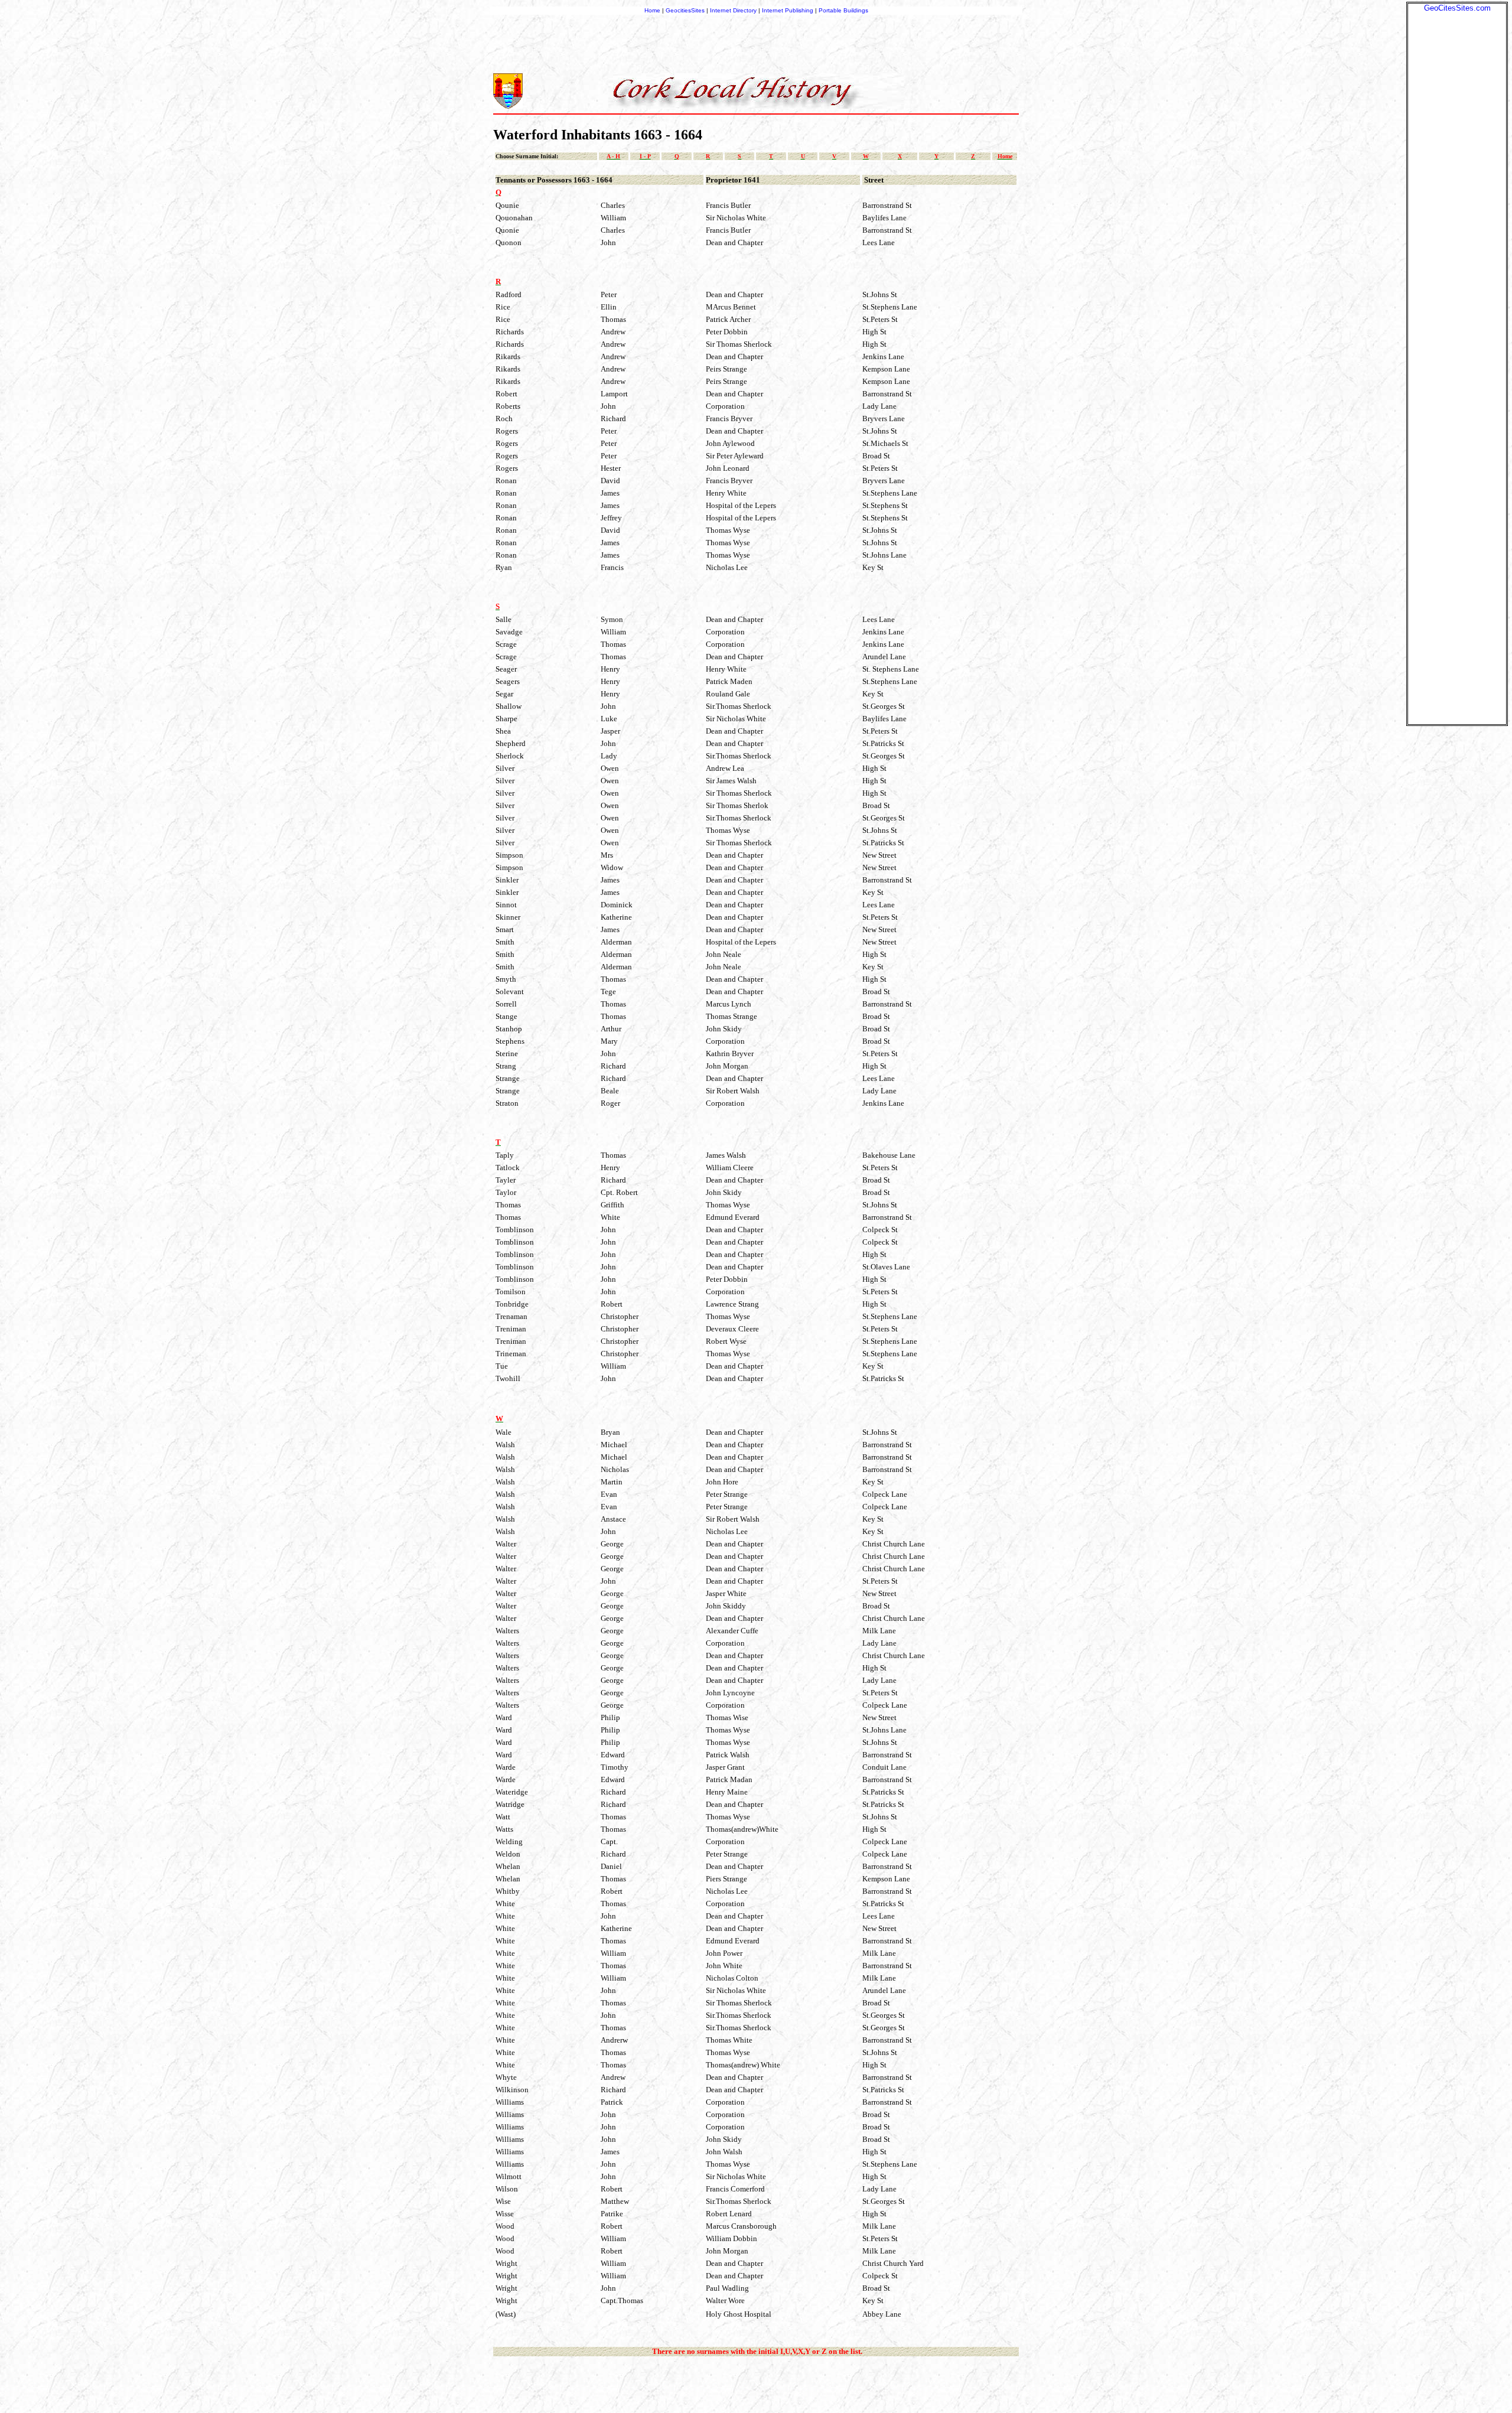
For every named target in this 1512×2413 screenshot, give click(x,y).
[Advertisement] (1457, 190)
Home (652, 10)
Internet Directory (733, 10)
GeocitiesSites (686, 10)
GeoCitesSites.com (1457, 8)
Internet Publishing (788, 10)
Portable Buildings (843, 10)
